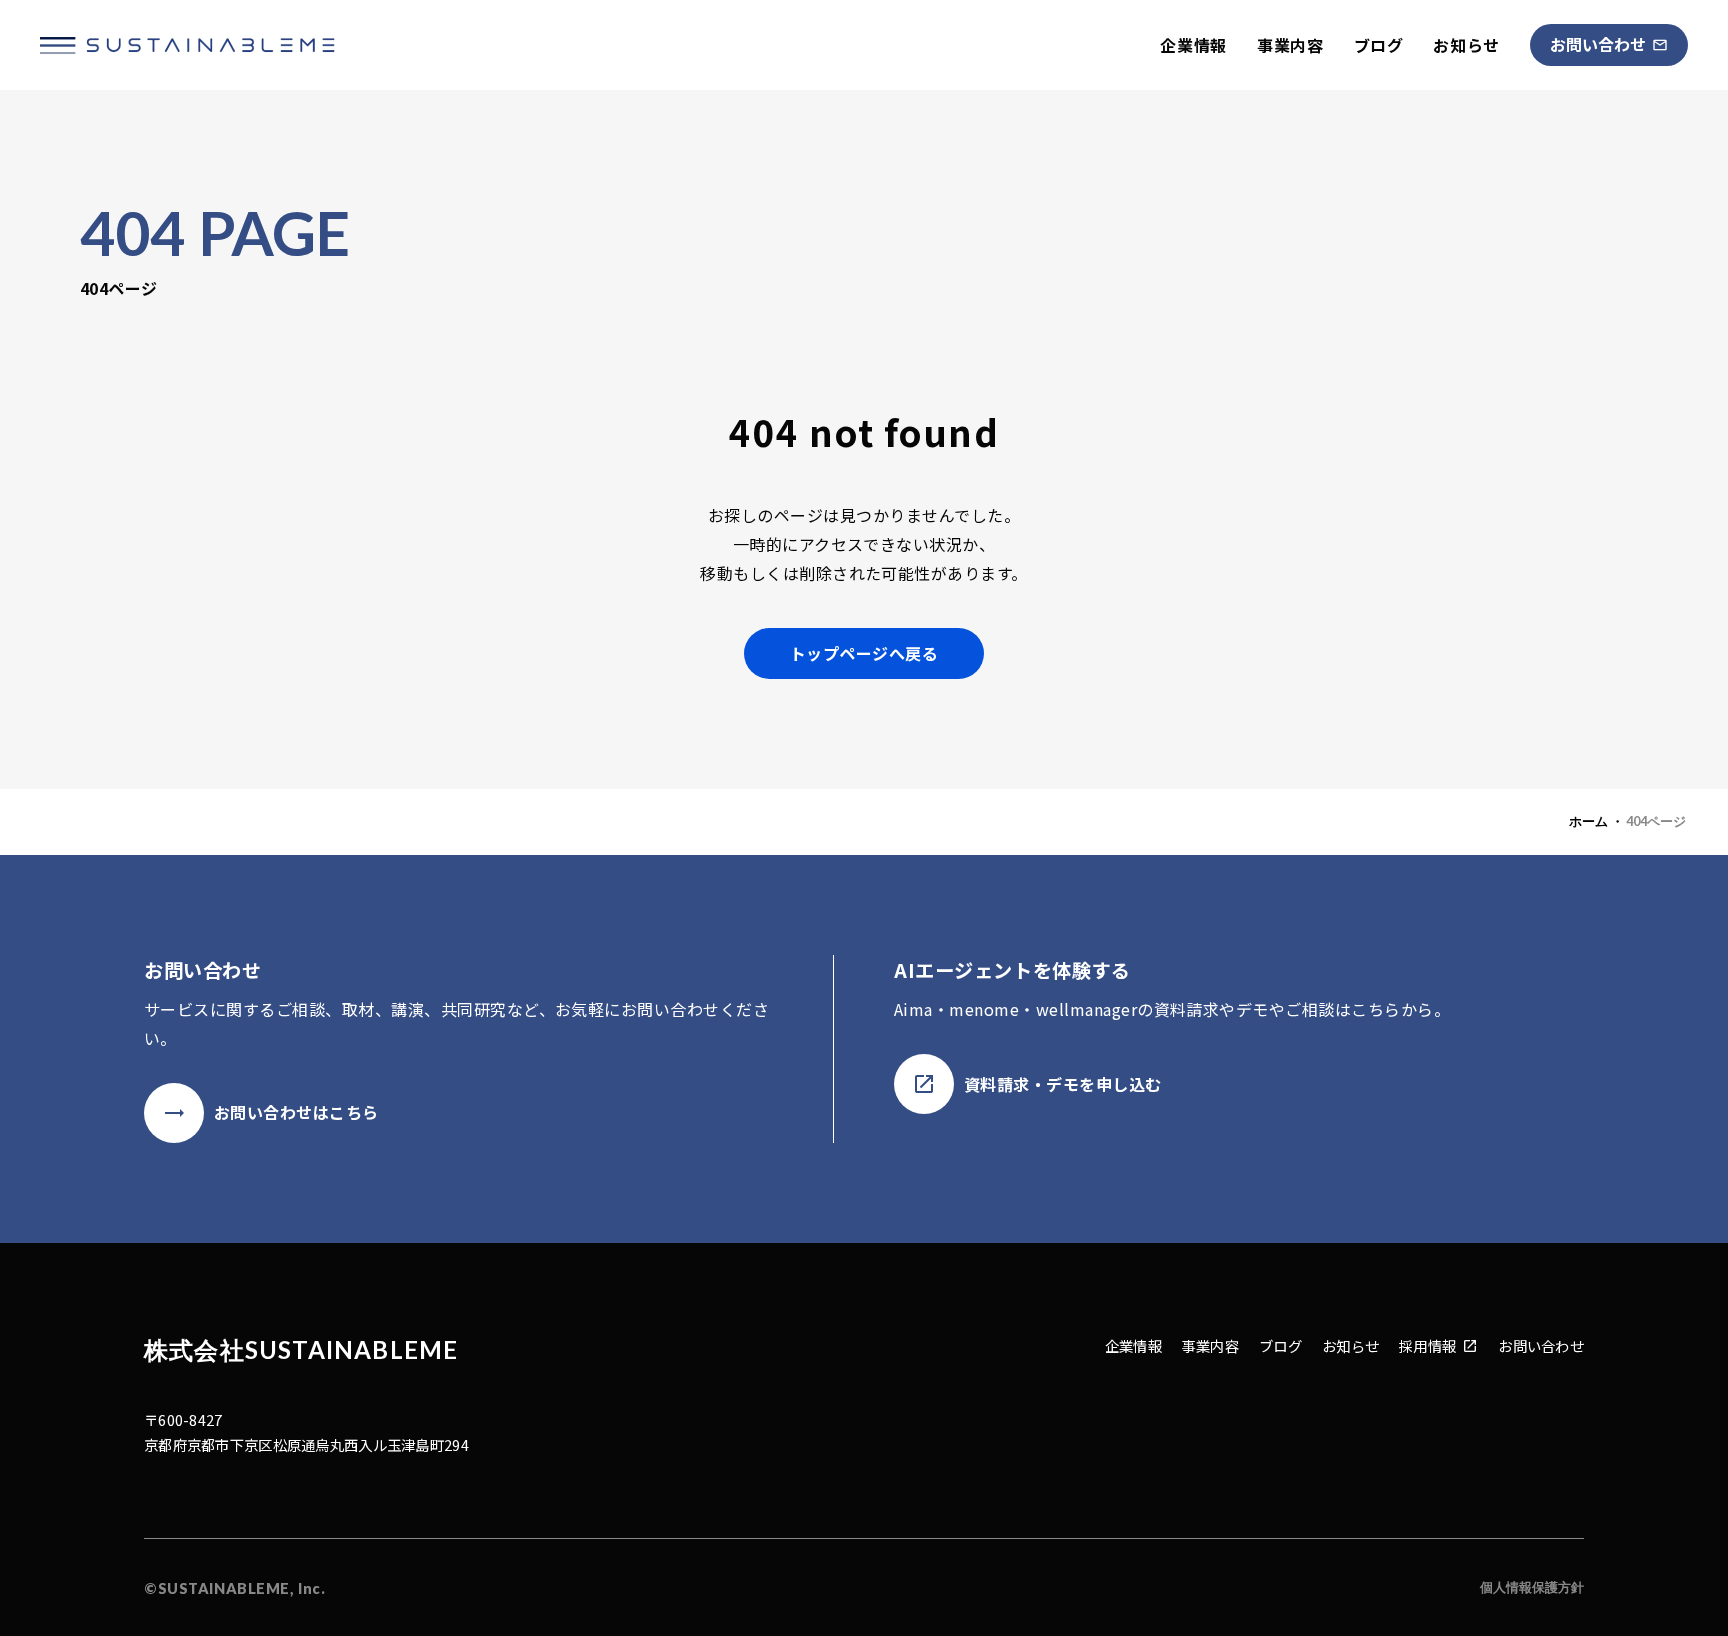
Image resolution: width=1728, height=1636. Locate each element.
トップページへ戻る (864, 653)
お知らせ (1466, 45)
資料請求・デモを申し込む (1063, 1084)
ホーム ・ (1596, 821)
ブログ (1379, 45)
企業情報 (1193, 45)
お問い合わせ (1541, 1345)
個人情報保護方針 (1532, 1587)
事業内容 (1290, 45)
